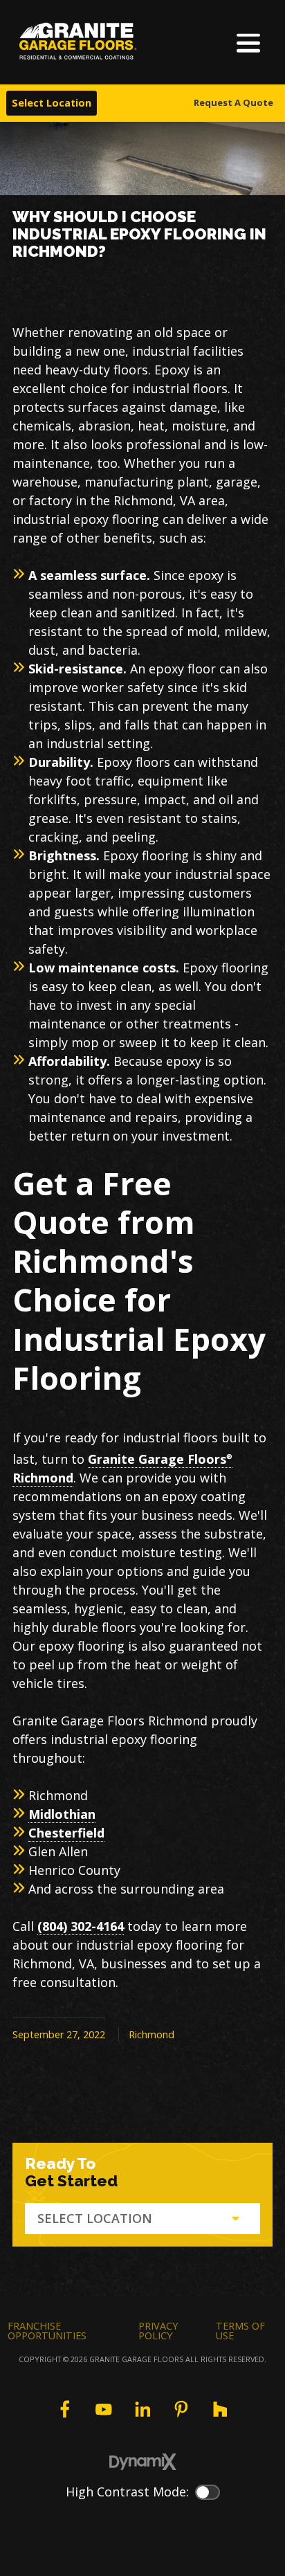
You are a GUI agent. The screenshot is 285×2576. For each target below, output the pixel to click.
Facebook (64, 2409)
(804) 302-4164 (81, 1926)
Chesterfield (66, 1833)
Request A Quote (233, 102)
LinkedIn (142, 2409)
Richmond (151, 2034)
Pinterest (181, 2409)
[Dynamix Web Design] (143, 2462)
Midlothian (62, 1814)
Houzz (220, 2409)
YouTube (104, 2409)
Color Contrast (208, 2492)
